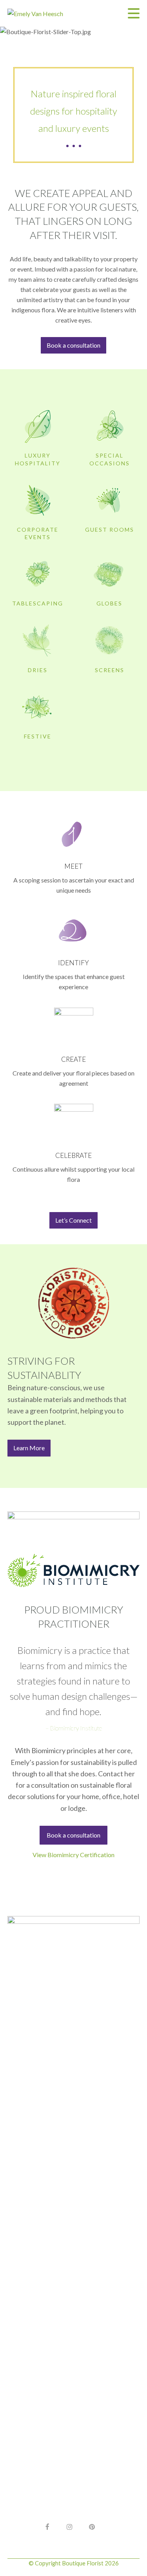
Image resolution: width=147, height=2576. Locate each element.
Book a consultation (73, 1835)
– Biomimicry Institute (74, 1728)
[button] (134, 13)
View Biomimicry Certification (73, 1855)
